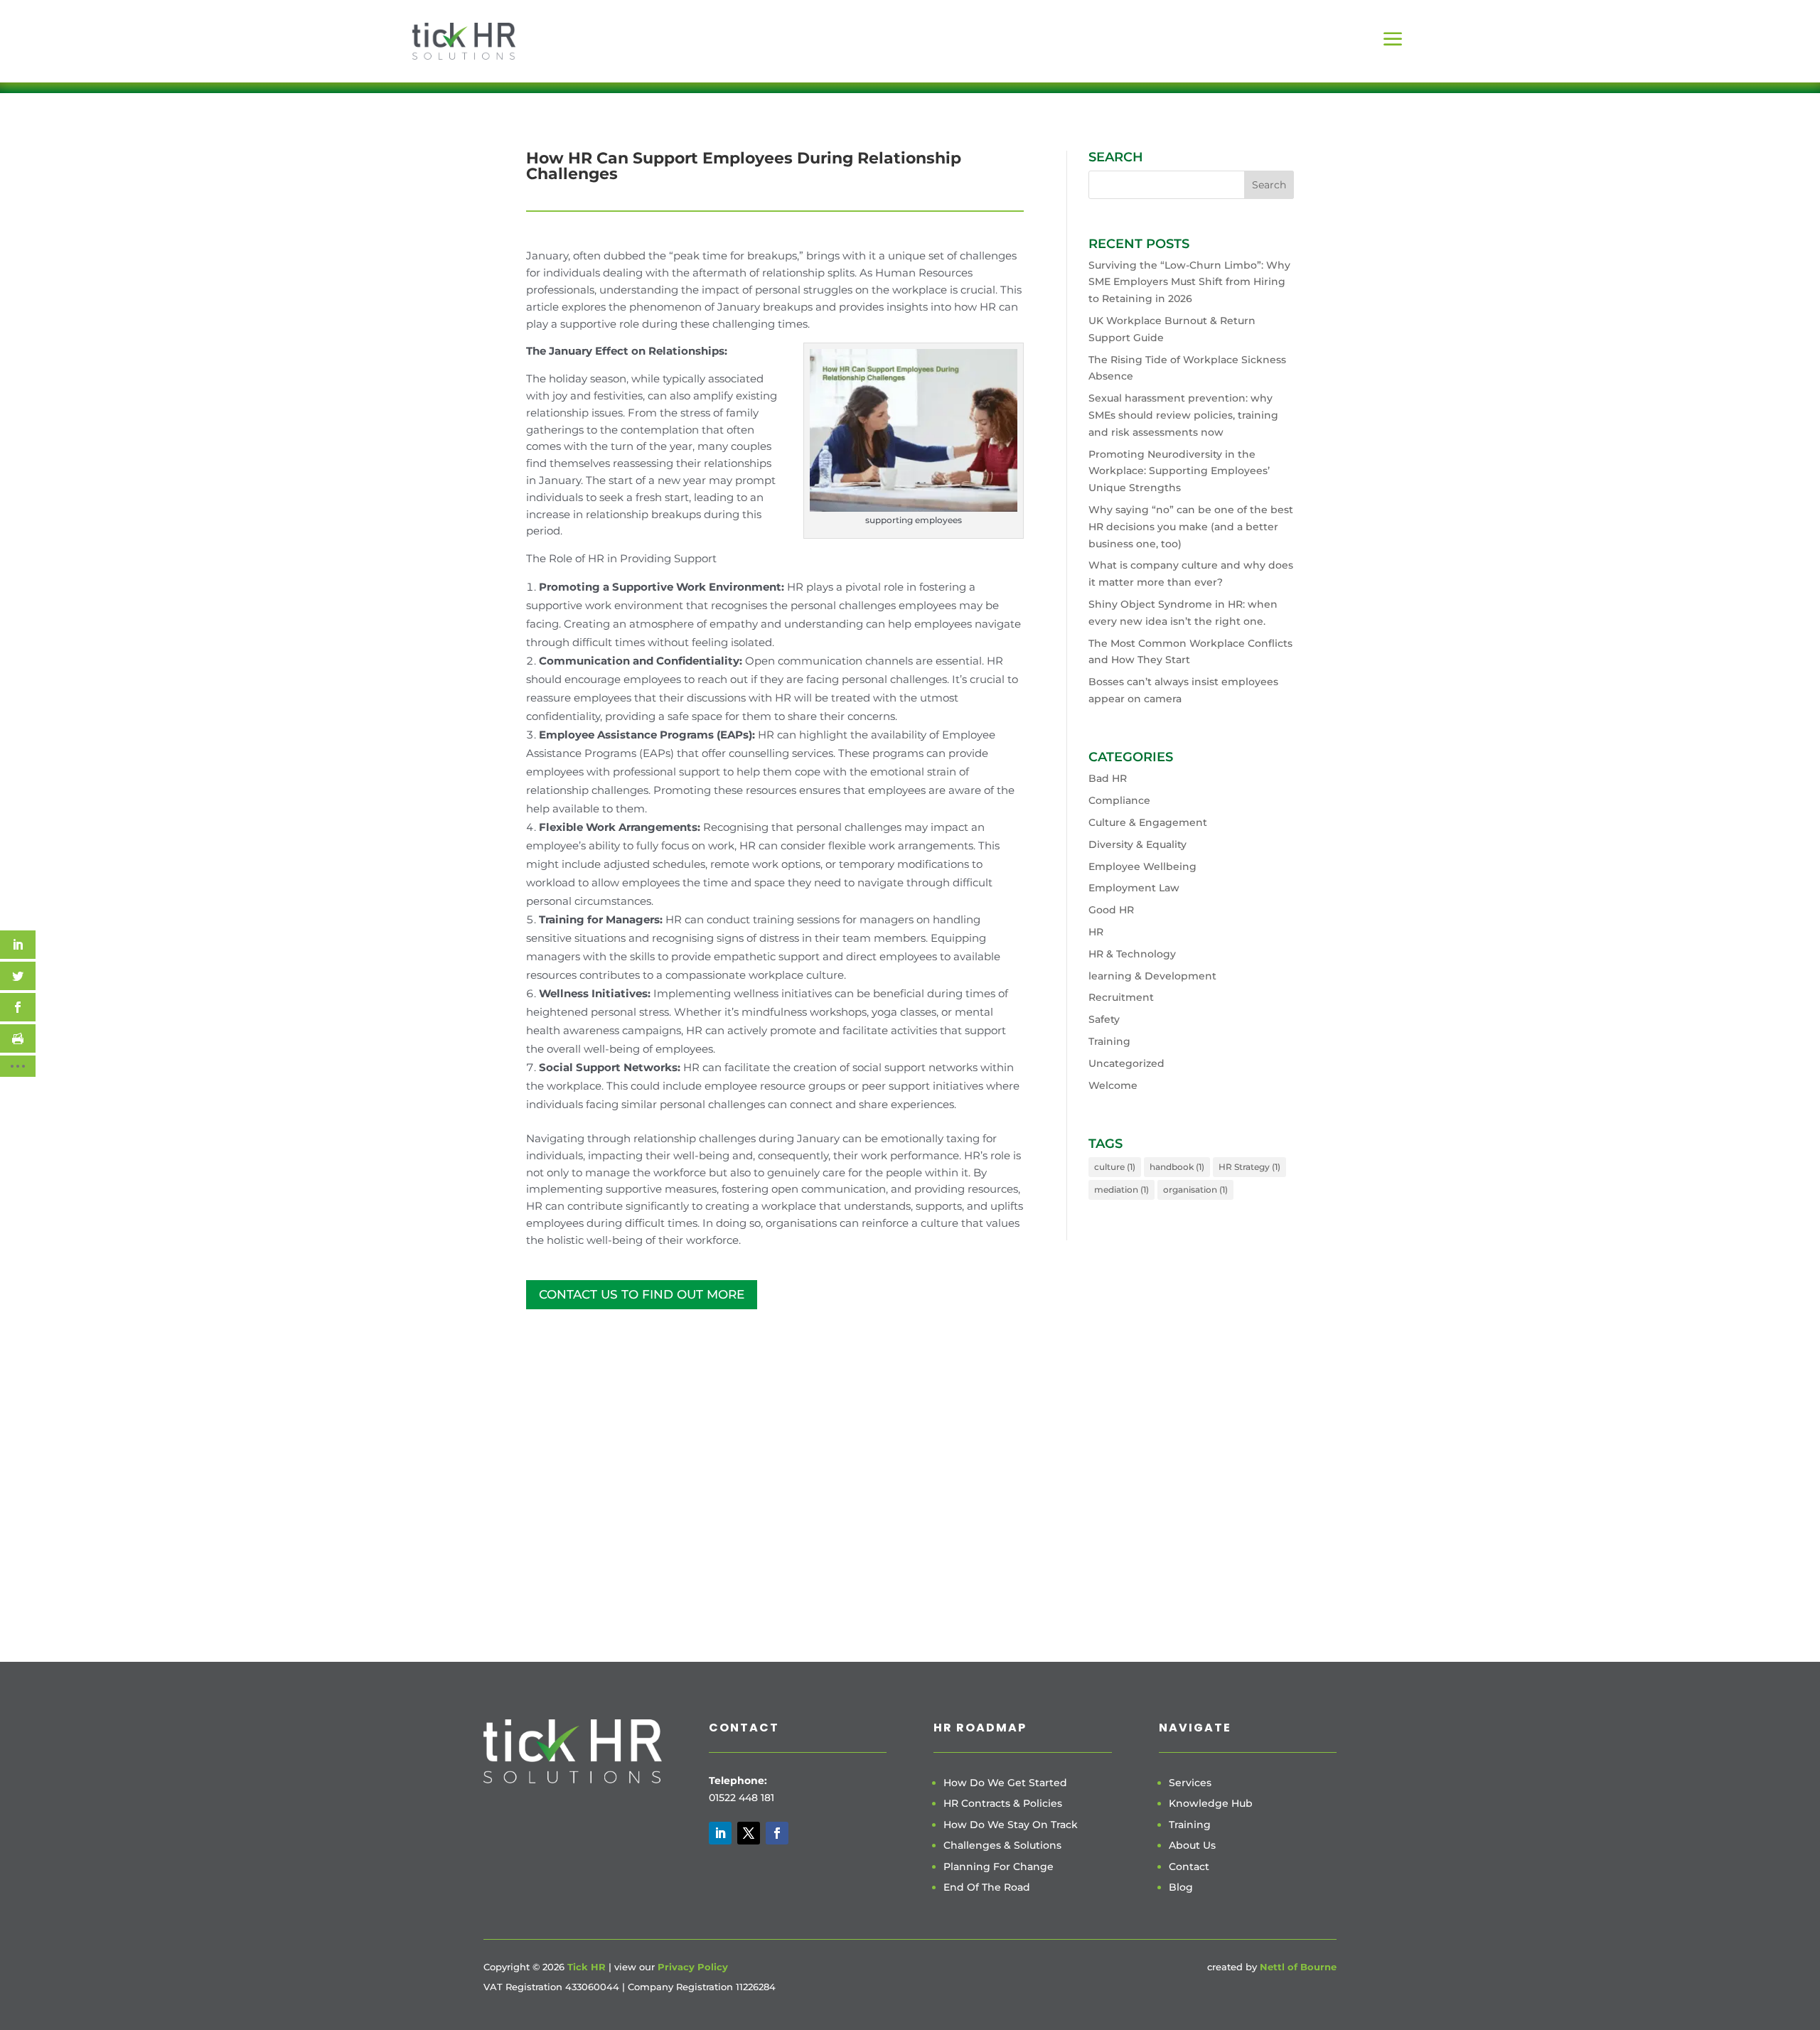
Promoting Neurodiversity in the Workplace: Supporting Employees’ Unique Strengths (1179, 471)
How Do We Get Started (1005, 1783)
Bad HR (1108, 778)
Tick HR (587, 1967)
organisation (1195, 1189)
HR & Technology (1132, 954)
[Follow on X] (749, 1833)
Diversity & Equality (1137, 844)
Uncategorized (1126, 1063)
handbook (1177, 1167)
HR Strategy (1249, 1167)
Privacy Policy (693, 1967)
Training (1109, 1041)
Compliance (1119, 800)
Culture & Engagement (1148, 822)
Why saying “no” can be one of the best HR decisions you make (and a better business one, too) (1191, 527)
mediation (1122, 1189)
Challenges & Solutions (1002, 1845)
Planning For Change (999, 1867)
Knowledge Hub (1211, 1803)
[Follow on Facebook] (777, 1833)
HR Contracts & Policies (1003, 1803)
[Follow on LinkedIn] (720, 1833)
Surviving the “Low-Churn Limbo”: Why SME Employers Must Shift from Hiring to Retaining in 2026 (1189, 282)
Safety (1104, 1019)
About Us (1192, 1845)
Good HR (1111, 910)
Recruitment (1121, 997)
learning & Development (1152, 976)
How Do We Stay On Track (1011, 1825)
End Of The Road (987, 1887)
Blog (1181, 1887)
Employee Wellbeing (1142, 866)
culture (1115, 1167)
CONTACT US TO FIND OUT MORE (642, 1294)
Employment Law (1134, 888)
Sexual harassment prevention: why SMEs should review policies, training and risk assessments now (1183, 415)
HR (1096, 932)
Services (1190, 1783)
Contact (1189, 1867)
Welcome (1113, 1085)
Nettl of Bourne (1298, 1967)
